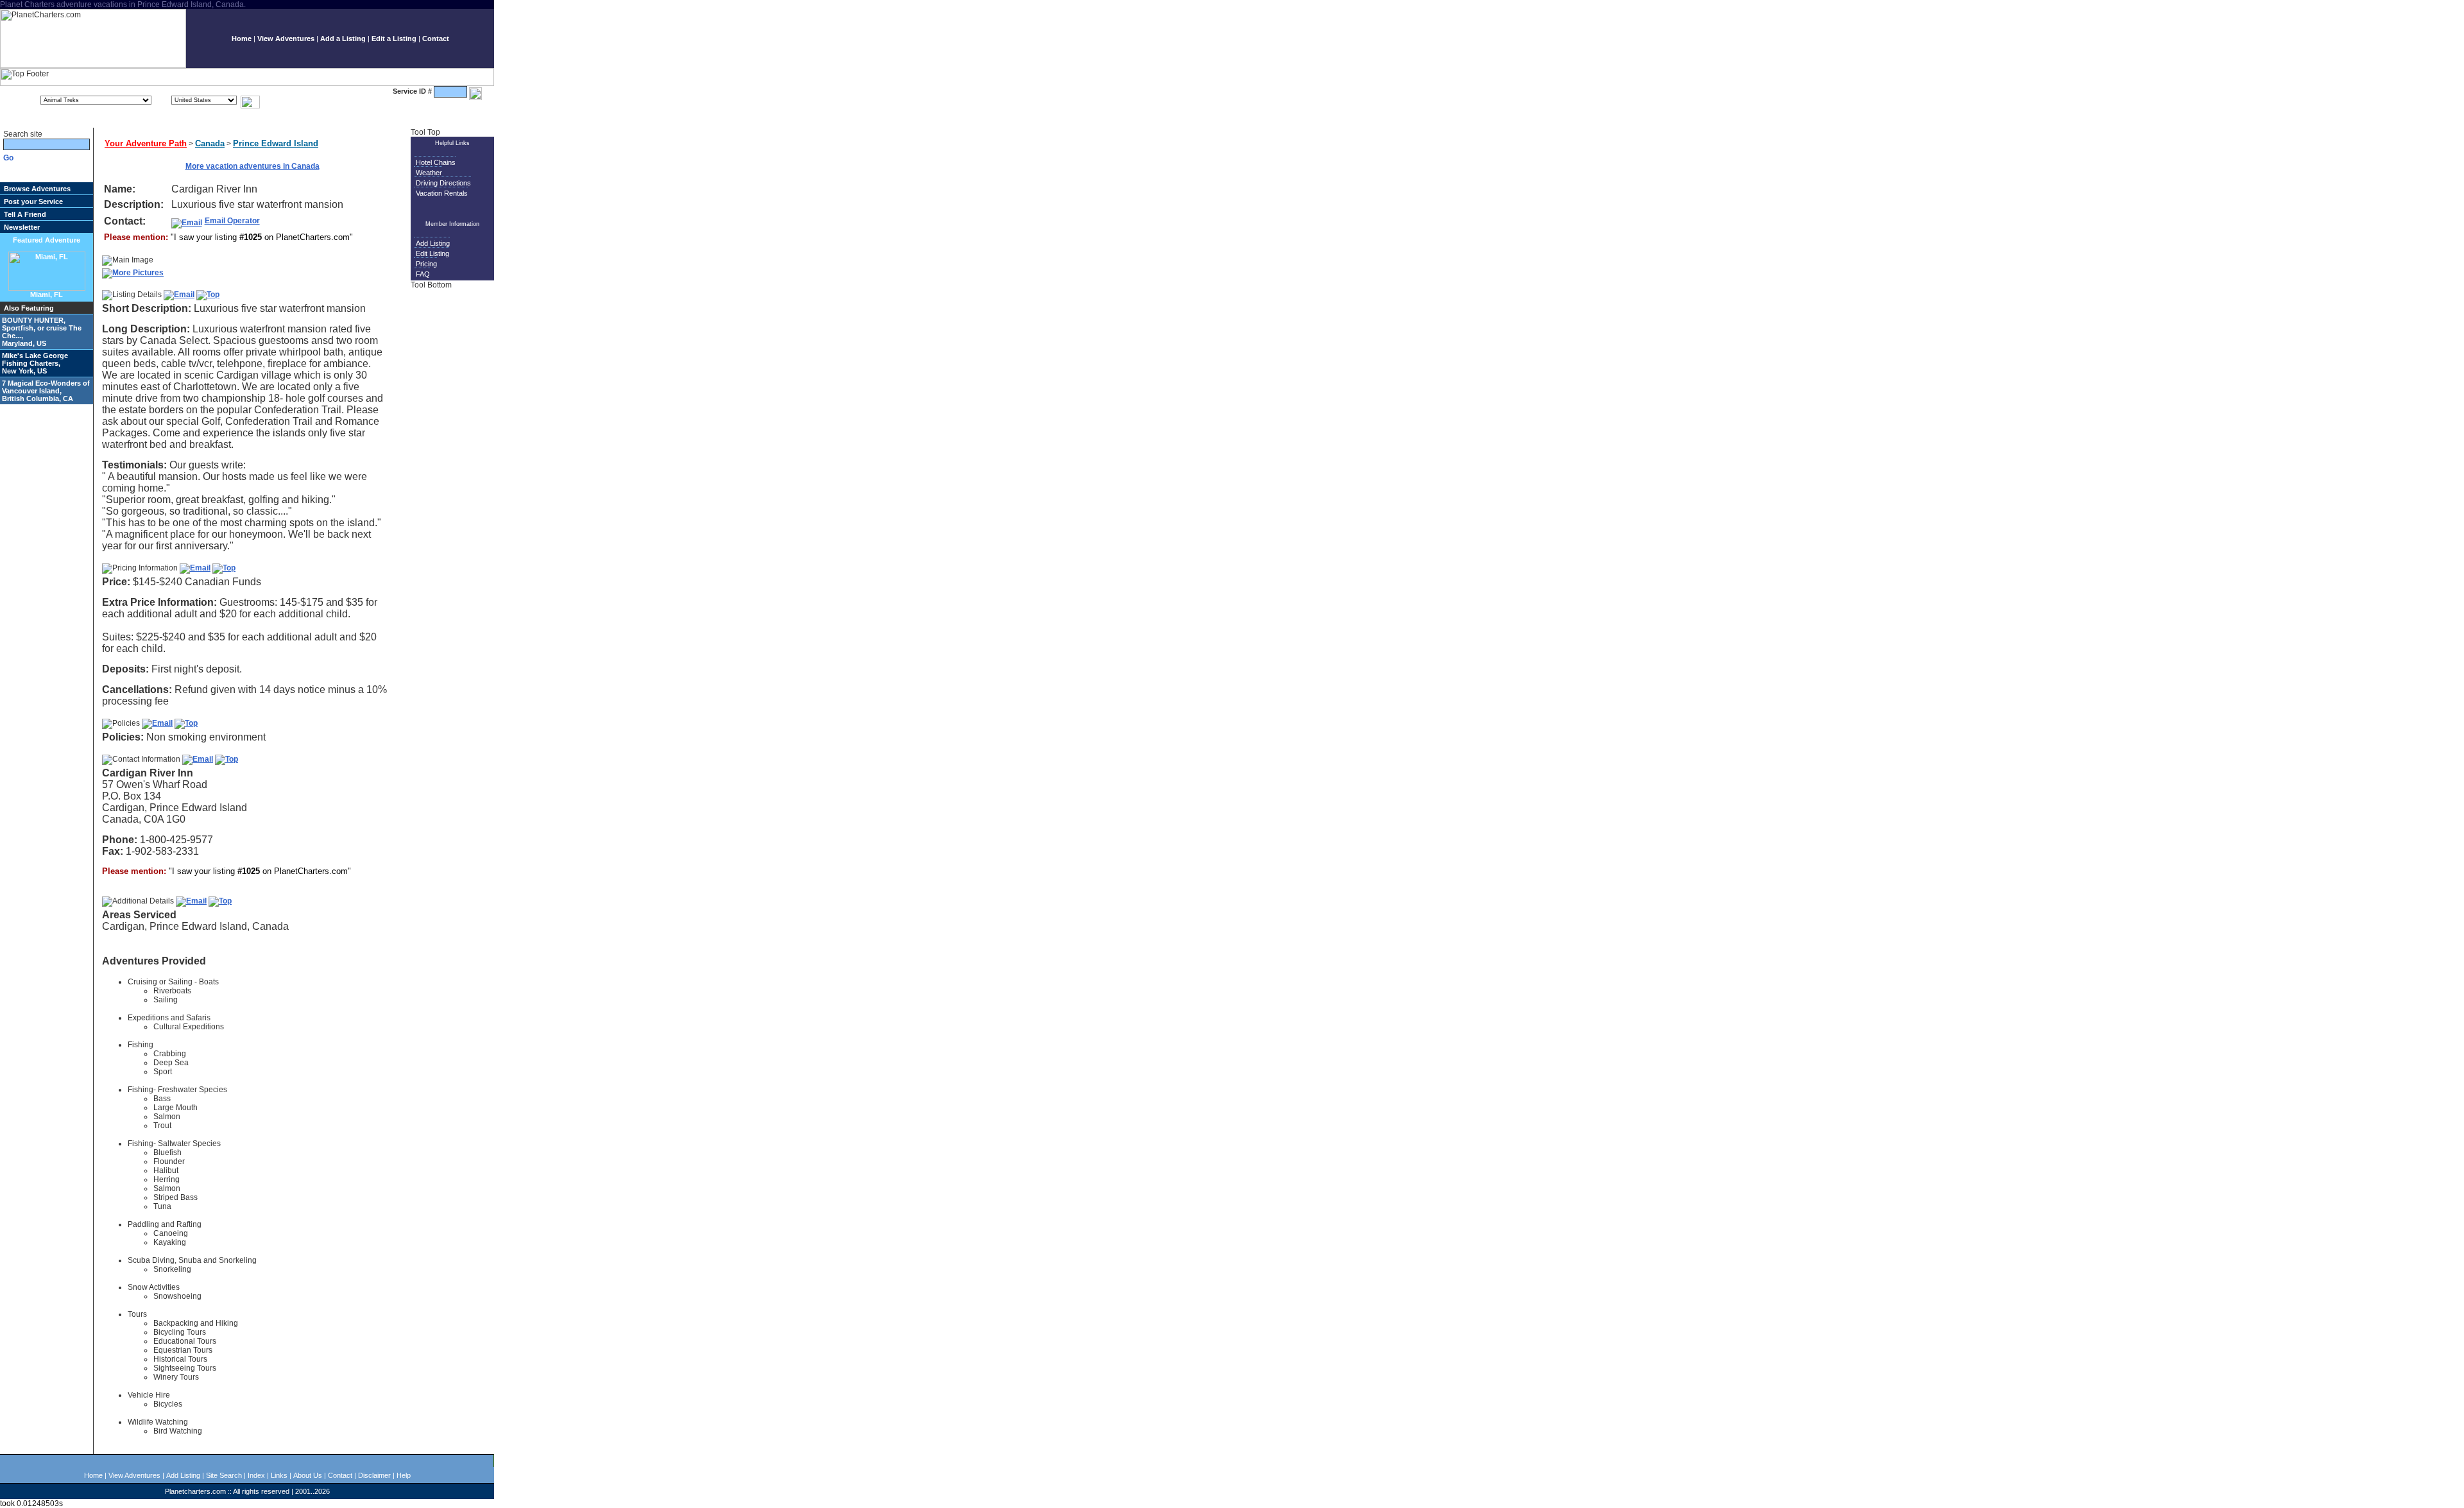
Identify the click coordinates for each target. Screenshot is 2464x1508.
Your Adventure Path (146, 143)
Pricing (426, 264)
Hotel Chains (436, 162)
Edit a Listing (394, 39)
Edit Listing (432, 253)
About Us (308, 1475)
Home (242, 39)
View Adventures (286, 39)
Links (279, 1475)
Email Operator (232, 221)
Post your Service (33, 201)
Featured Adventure (47, 240)
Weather (429, 173)
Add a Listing (343, 39)
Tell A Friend (25, 214)
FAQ (423, 274)
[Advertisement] (454, 491)
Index (256, 1475)
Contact (436, 39)
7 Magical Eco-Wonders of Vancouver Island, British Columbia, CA (46, 391)
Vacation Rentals (442, 193)
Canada (210, 143)
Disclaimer (374, 1475)
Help (404, 1475)
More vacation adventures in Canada (252, 166)
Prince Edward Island (276, 143)
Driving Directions (443, 183)
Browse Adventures (37, 189)
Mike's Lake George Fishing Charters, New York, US (35, 363)
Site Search (224, 1475)
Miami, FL (47, 295)
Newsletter (22, 227)
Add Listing (433, 243)
